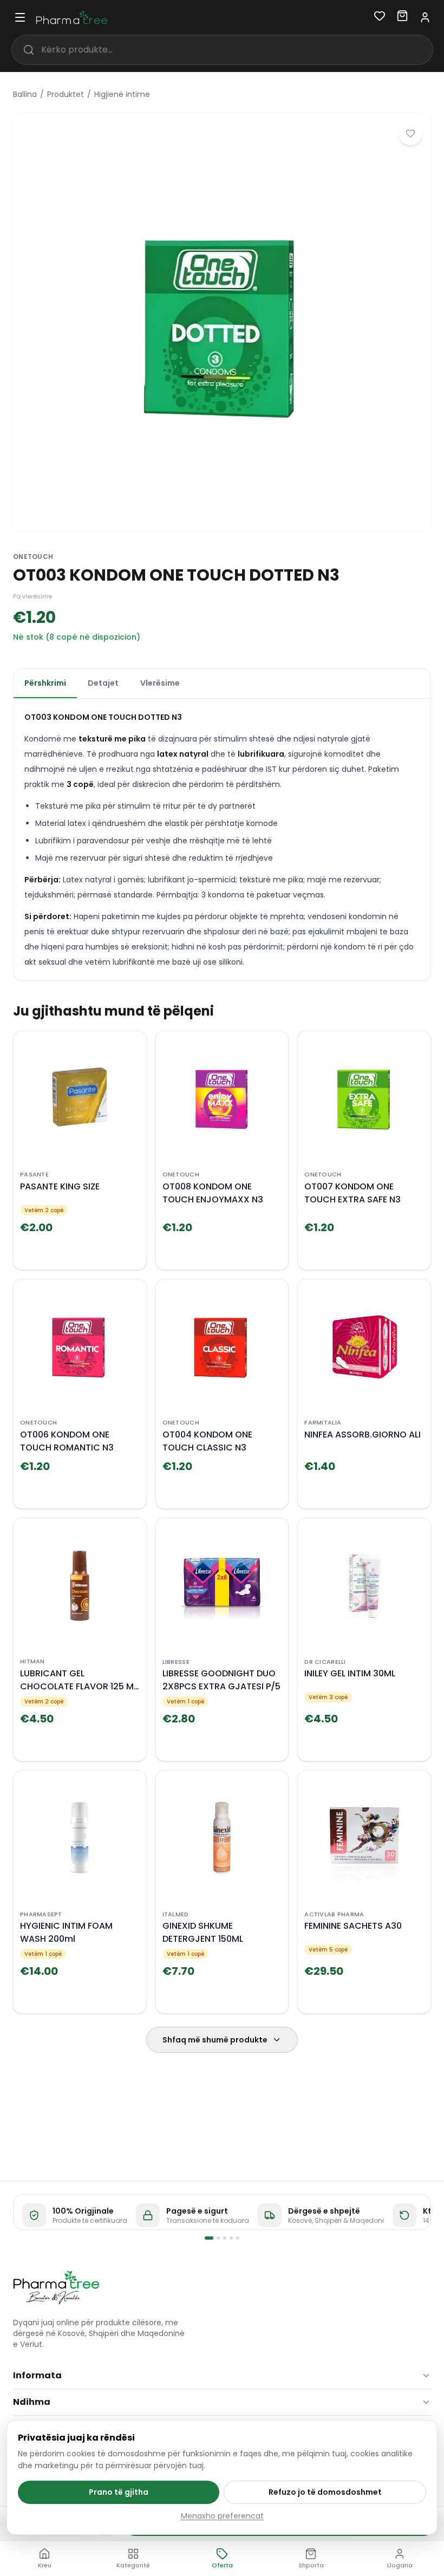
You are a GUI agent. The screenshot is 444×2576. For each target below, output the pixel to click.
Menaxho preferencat (222, 2516)
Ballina (25, 94)
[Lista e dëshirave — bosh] (380, 18)
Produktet (66, 94)
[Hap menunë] (20, 17)
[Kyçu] (425, 17)
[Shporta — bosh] (402, 18)
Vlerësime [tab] (160, 683)
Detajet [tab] (103, 683)
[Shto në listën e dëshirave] (410, 133)
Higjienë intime (122, 94)
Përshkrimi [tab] (45, 683)
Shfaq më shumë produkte (215, 2040)
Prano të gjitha (119, 2492)
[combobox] (237, 50)
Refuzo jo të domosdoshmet (325, 2492)
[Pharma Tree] (56, 2287)
